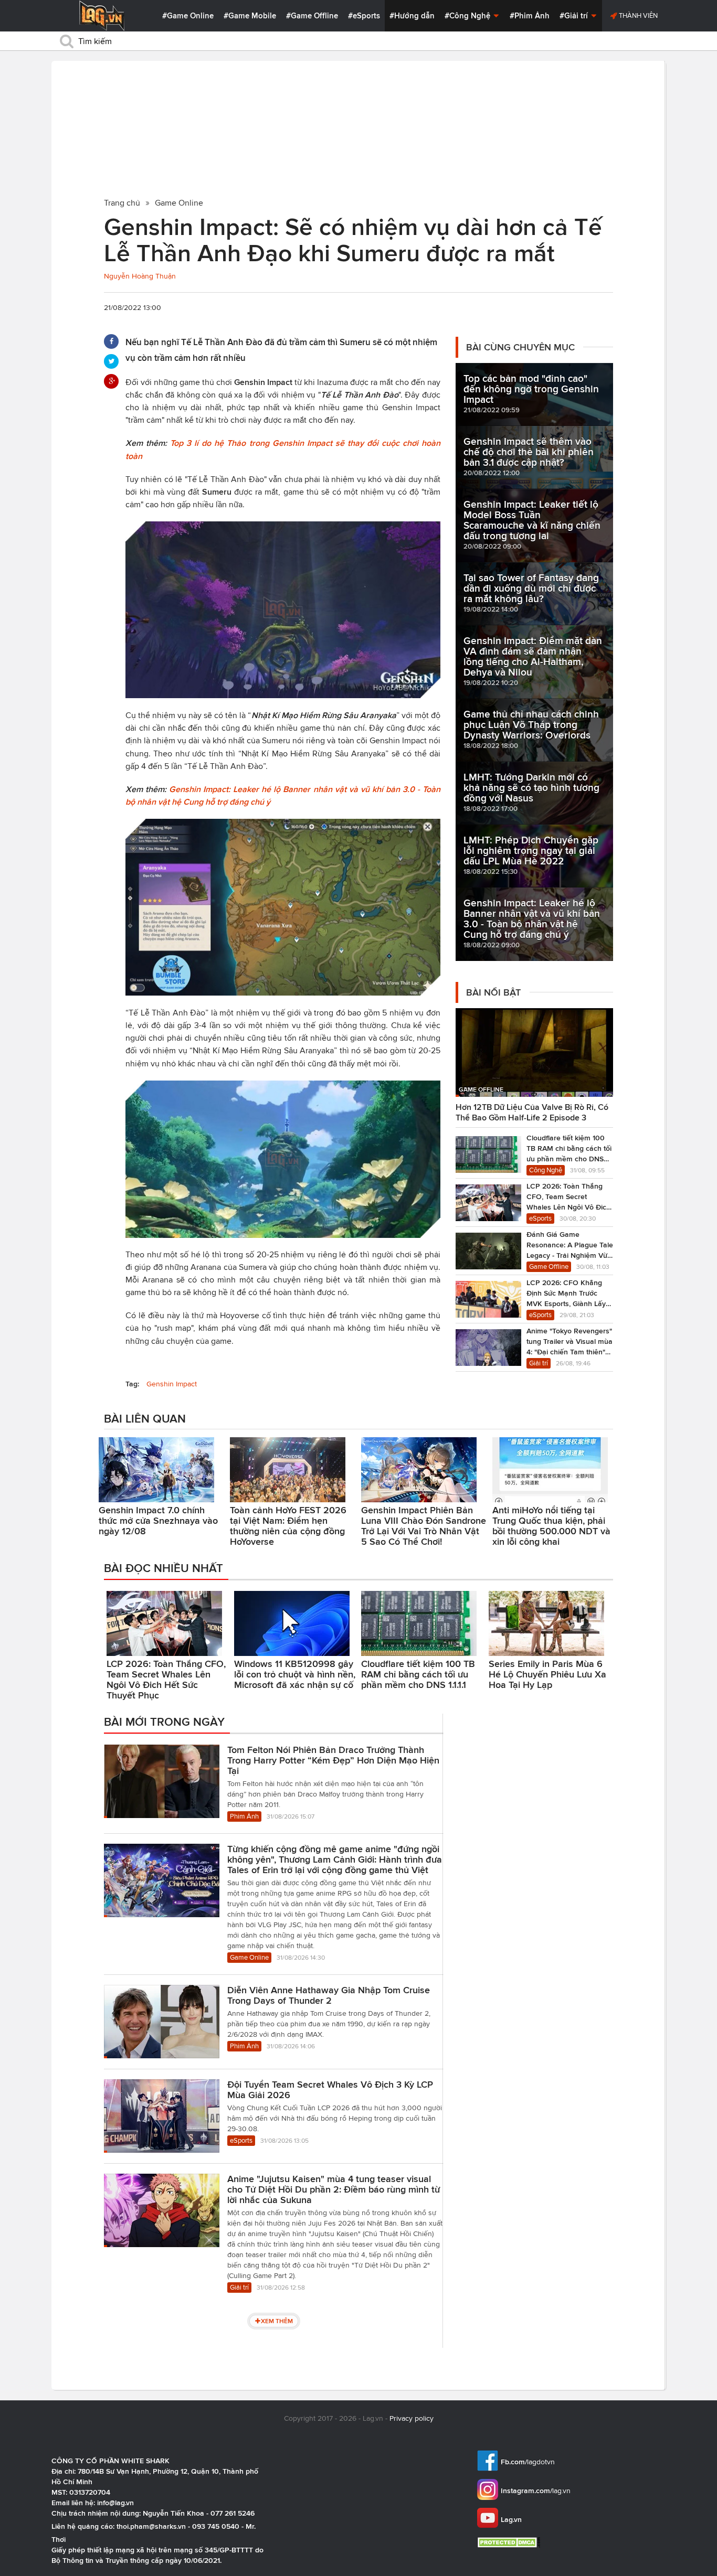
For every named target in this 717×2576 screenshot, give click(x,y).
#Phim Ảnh (530, 16)
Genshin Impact (172, 1384)
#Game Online (188, 16)
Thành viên (637, 15)
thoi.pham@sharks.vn (151, 2526)
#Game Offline (312, 16)
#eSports (364, 16)
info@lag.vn (115, 2503)
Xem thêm (277, 2321)
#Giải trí (575, 16)
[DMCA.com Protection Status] (510, 2542)
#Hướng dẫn (412, 16)
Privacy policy (412, 2418)
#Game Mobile (250, 16)
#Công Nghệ (468, 16)
